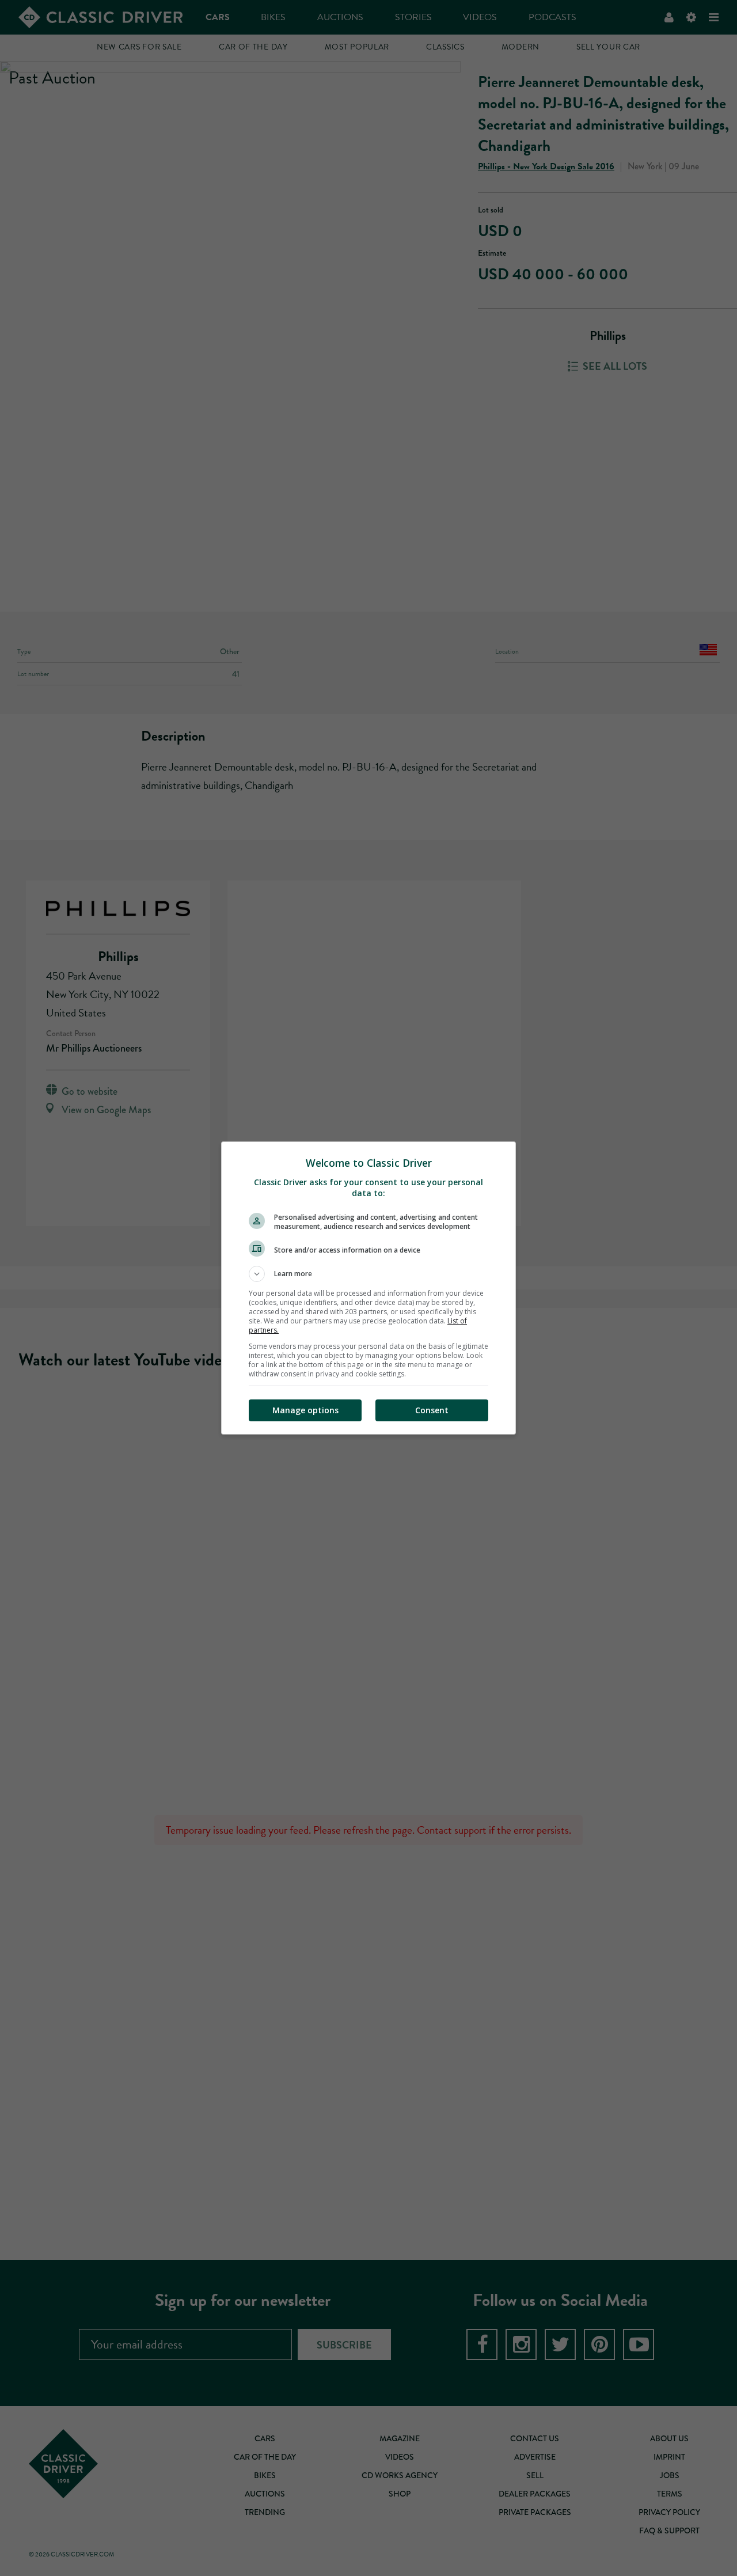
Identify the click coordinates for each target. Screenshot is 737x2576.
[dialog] (368, 1288)
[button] (368, 1274)
